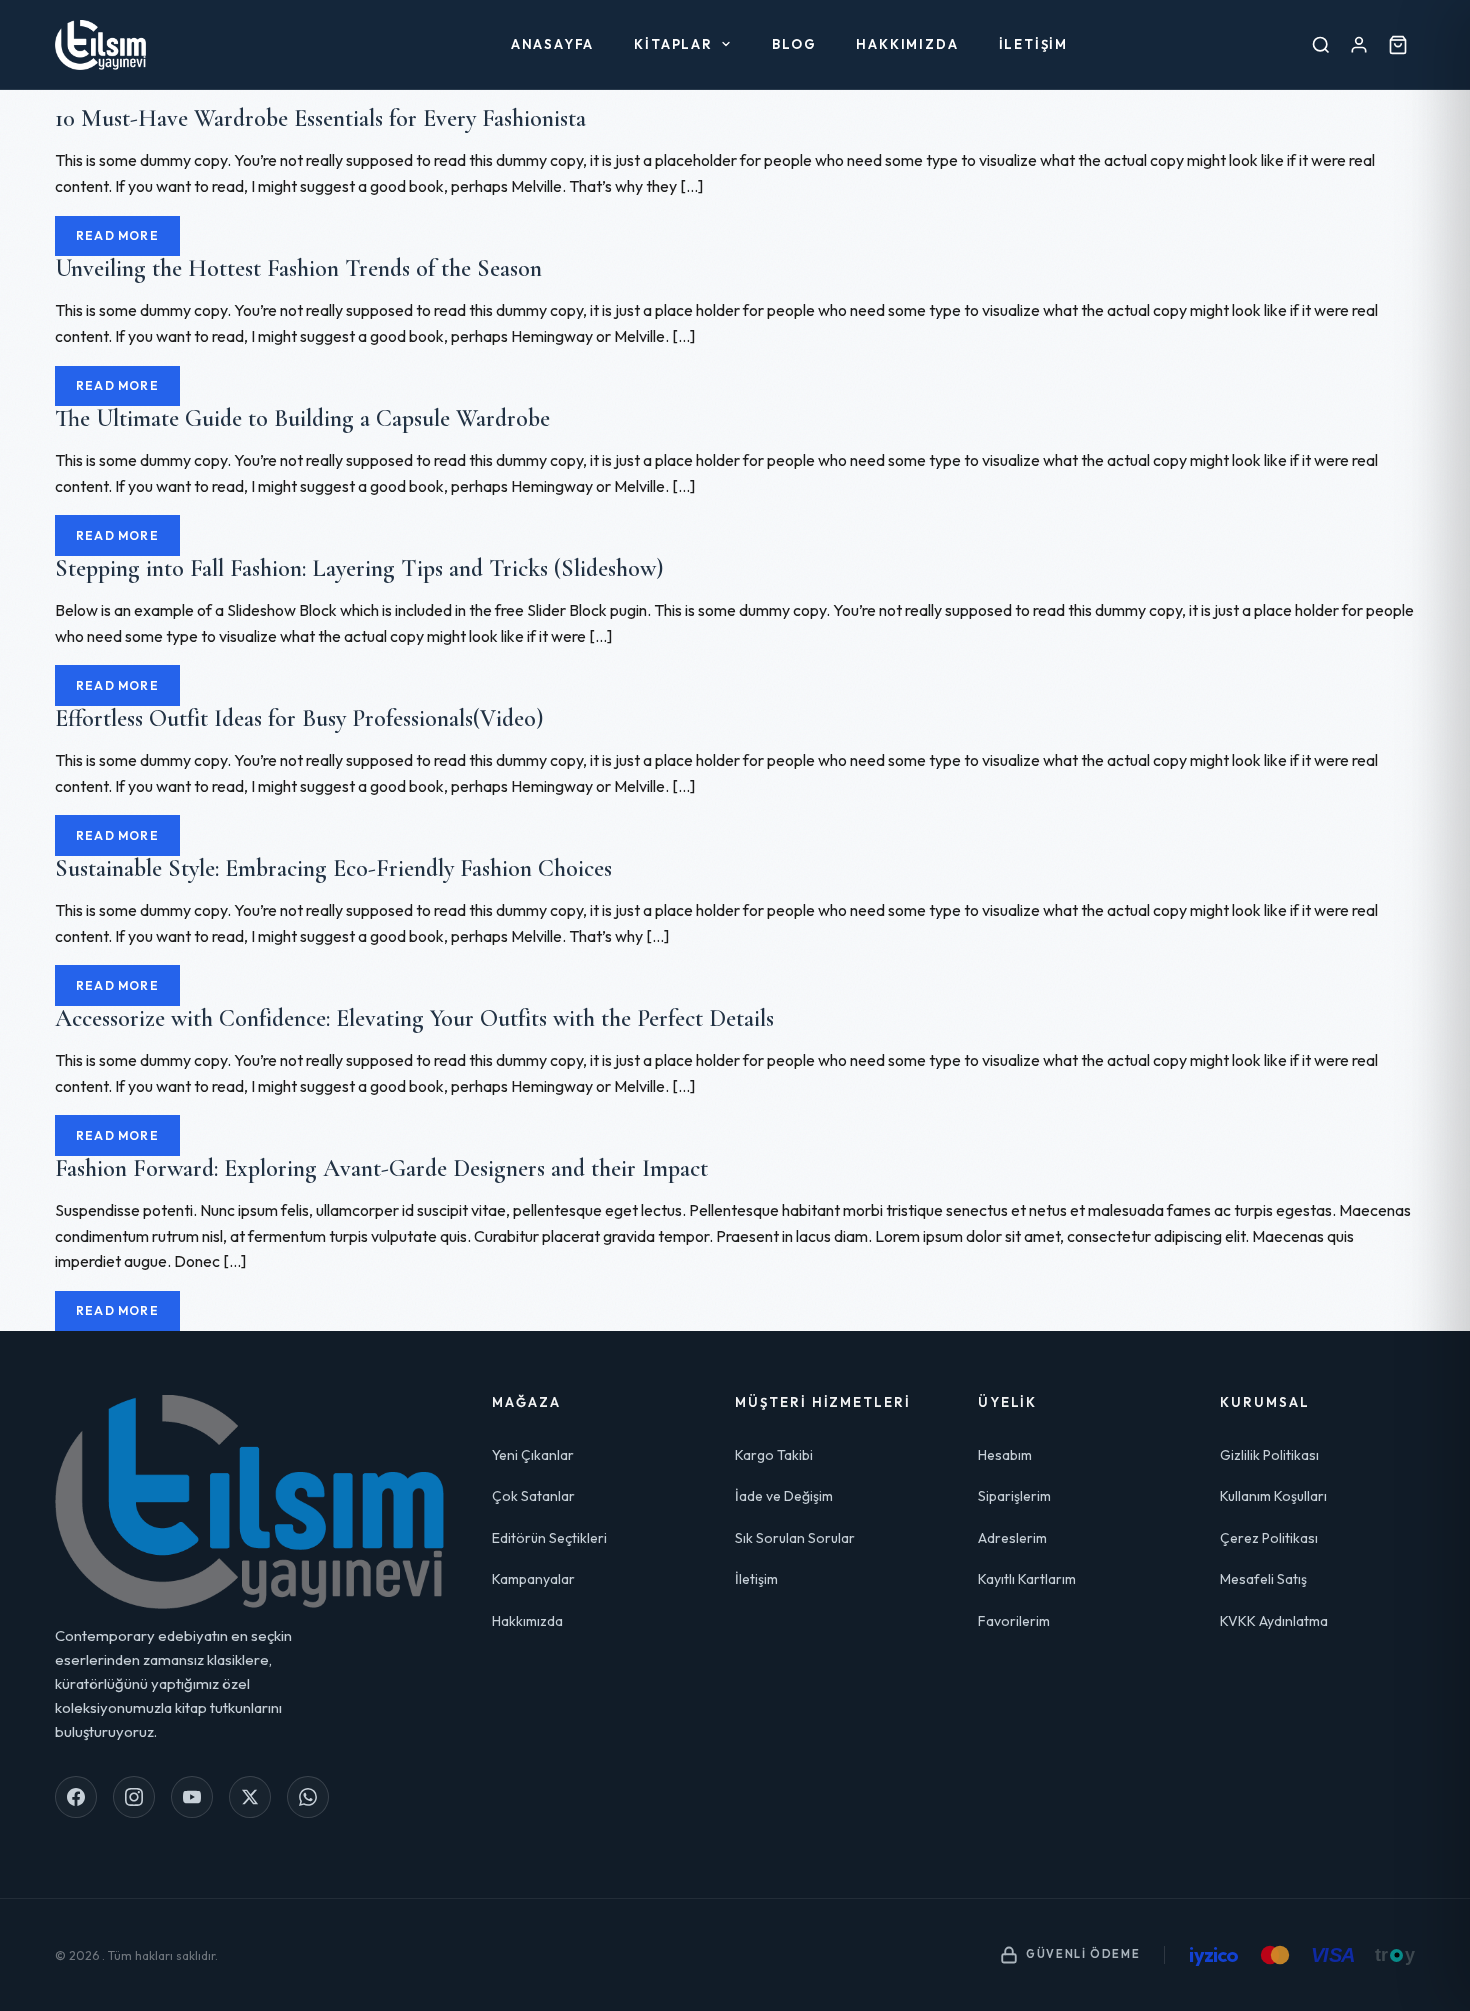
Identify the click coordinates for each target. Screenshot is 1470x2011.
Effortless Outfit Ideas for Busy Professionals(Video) (299, 718)
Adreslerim (1012, 1538)
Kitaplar (673, 44)
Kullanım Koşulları (1273, 1496)
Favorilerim (1014, 1621)
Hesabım (1005, 1455)
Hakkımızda (907, 44)
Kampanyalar (533, 1579)
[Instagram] (134, 1797)
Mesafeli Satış (1263, 1579)
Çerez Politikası (1269, 1538)
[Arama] (1321, 44)
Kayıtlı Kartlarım (1027, 1579)
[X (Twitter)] (250, 1797)
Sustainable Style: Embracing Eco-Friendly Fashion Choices (333, 868)
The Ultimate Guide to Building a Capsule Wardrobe (302, 418)
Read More (117, 235)
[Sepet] (1398, 44)
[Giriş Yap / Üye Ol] (1359, 44)
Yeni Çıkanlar (533, 1455)
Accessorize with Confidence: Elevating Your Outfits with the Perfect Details (414, 1018)
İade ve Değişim (784, 1496)
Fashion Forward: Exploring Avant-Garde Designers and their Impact (381, 1168)
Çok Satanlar (533, 1496)
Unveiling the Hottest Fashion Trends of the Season (298, 268)
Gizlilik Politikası (1269, 1455)
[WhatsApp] (308, 1797)
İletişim (1034, 44)
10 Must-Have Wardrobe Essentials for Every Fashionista (320, 118)
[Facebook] (76, 1797)
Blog (794, 44)
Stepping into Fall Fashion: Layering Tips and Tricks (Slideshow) (359, 568)
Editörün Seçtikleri (549, 1538)
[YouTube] (192, 1797)
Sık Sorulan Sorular (795, 1538)
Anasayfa (553, 44)
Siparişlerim (1014, 1496)
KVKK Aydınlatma (1274, 1621)
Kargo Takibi (774, 1455)
